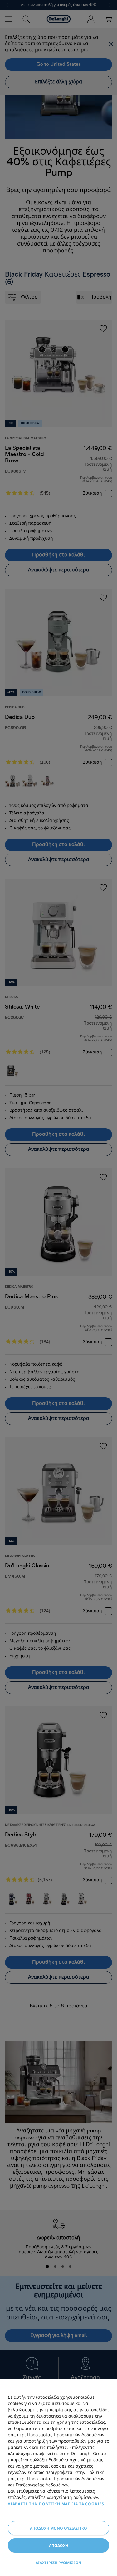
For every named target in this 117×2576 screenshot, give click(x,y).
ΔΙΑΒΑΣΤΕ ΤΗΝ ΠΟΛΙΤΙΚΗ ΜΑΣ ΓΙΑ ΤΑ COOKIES (56, 2504)
